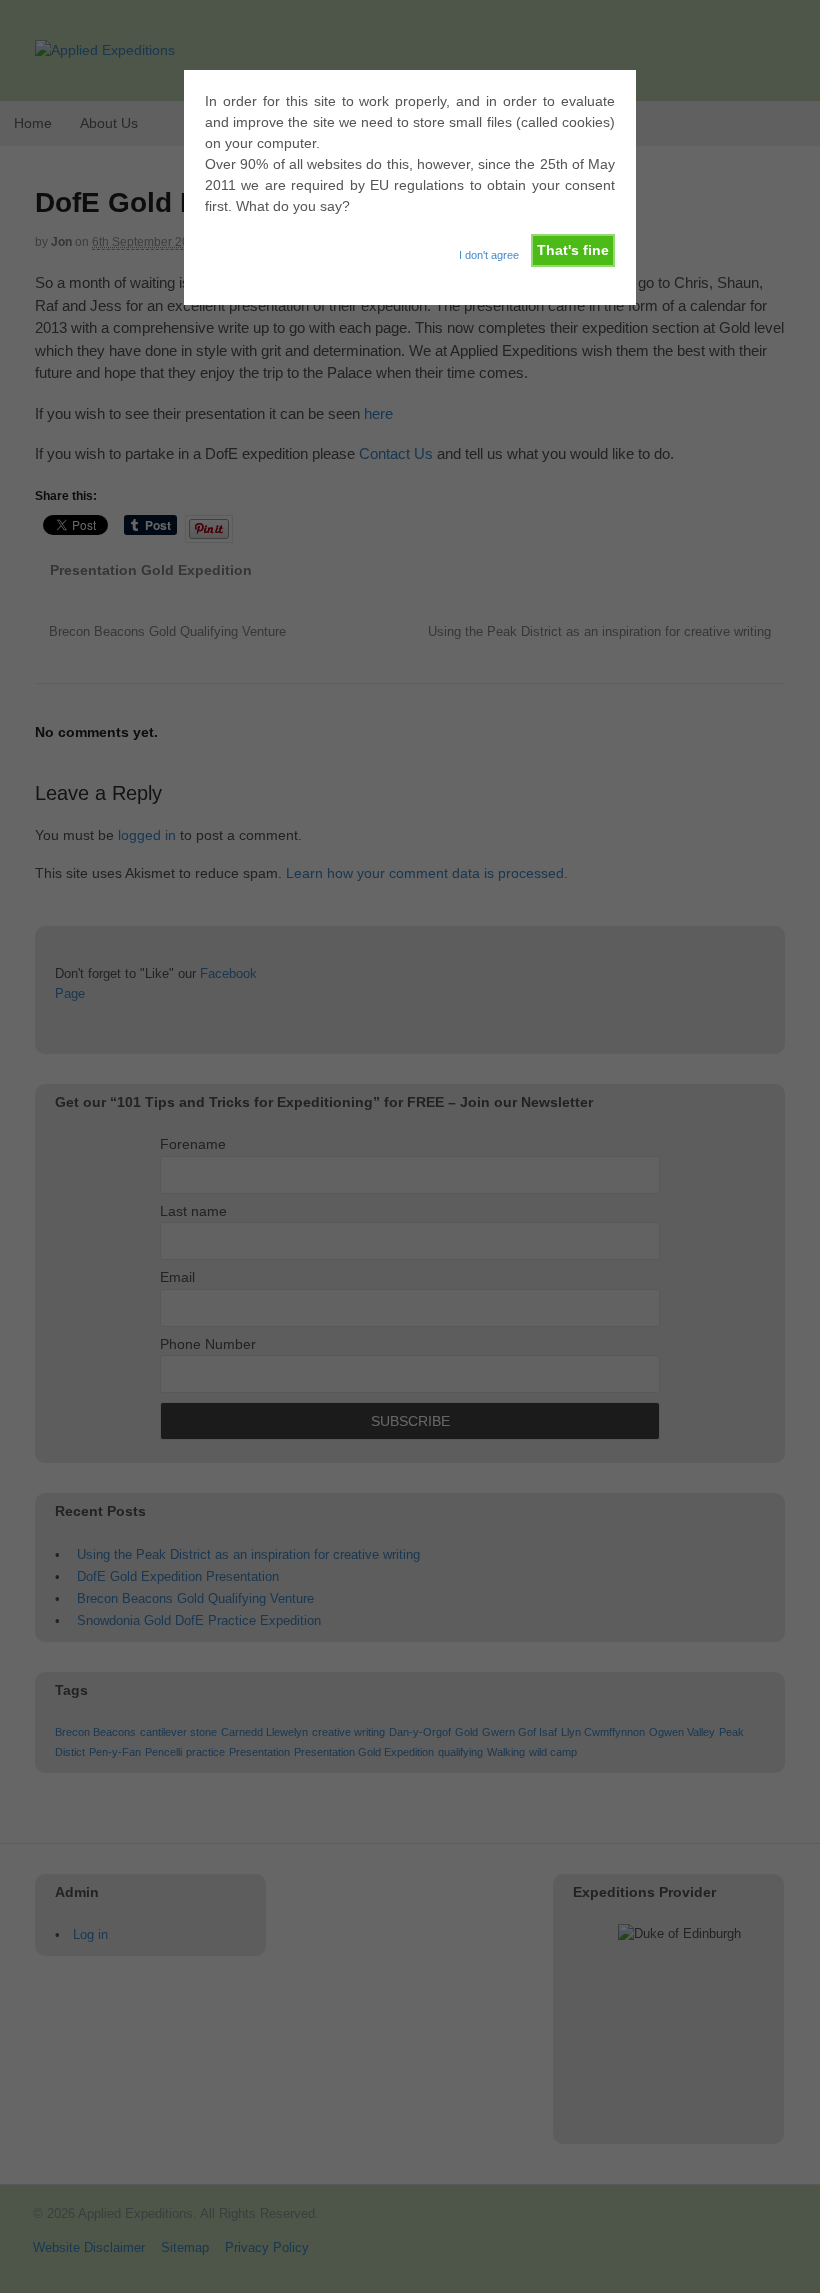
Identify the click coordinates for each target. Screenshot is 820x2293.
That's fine (573, 250)
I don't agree (489, 255)
